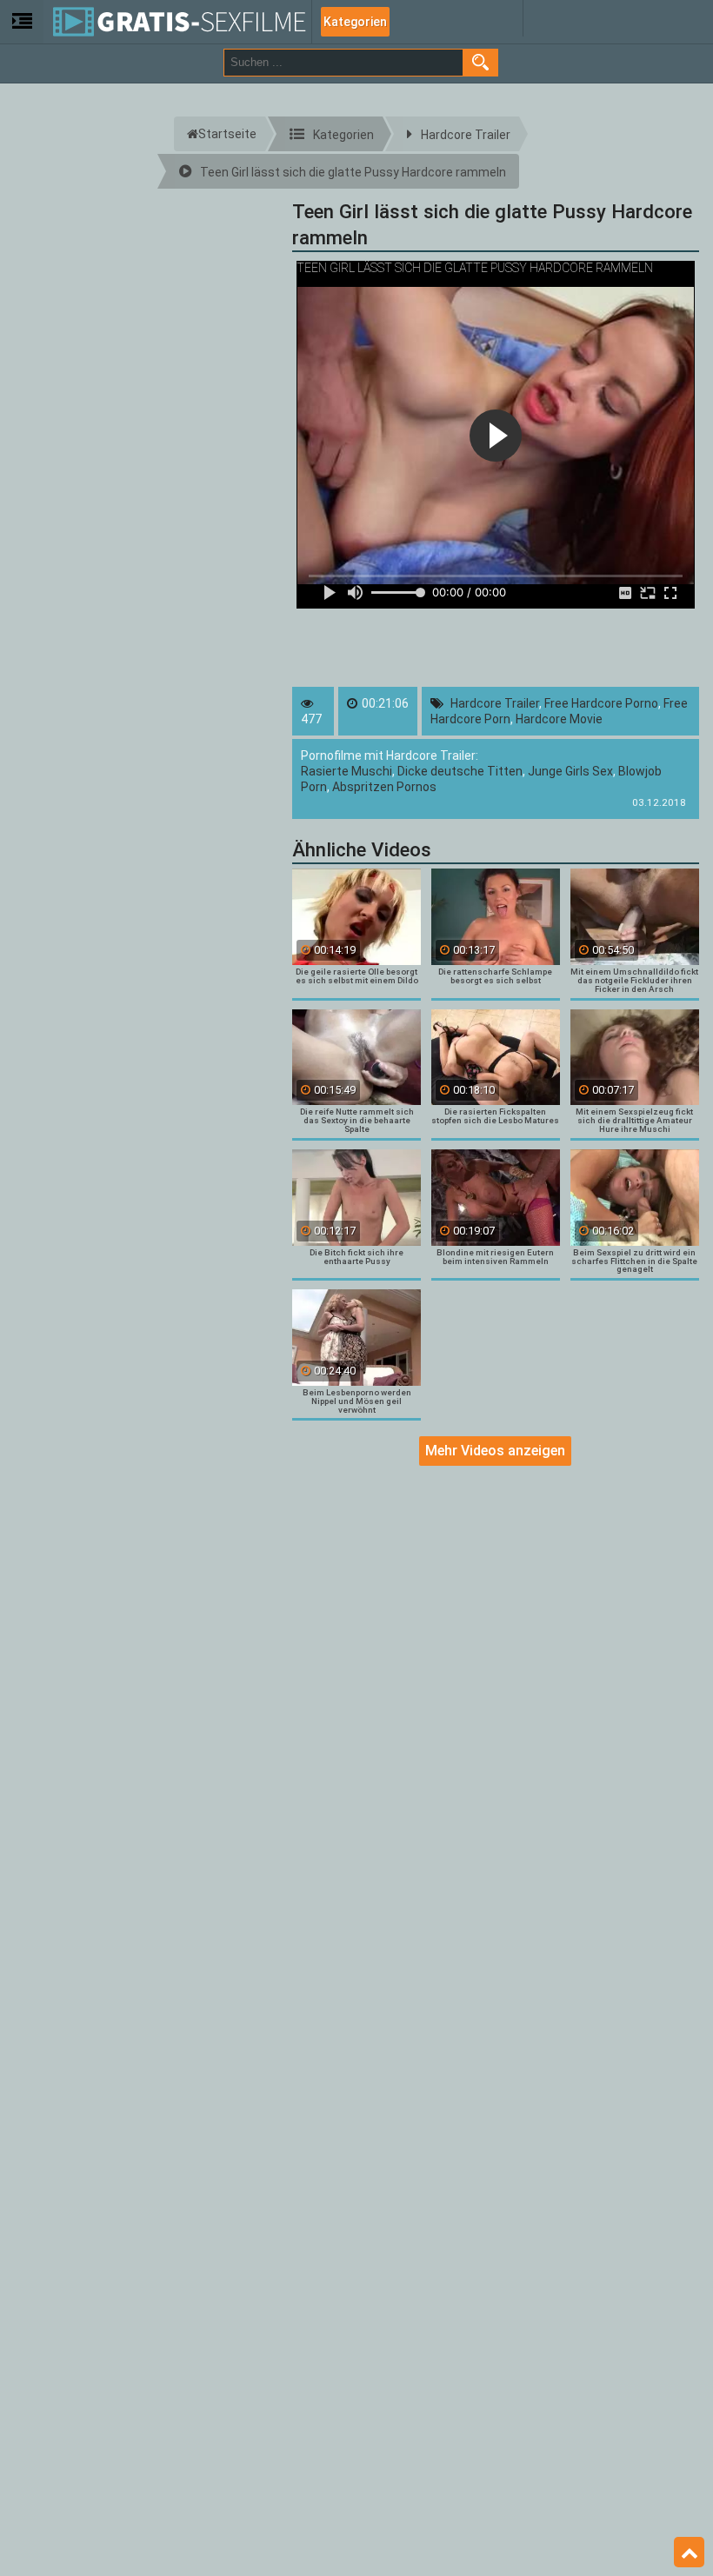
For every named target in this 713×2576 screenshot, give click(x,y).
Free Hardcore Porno (601, 703)
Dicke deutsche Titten (460, 771)
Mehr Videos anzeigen (495, 1451)
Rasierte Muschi (347, 771)
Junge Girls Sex (570, 771)
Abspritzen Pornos (384, 787)
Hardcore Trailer (495, 703)
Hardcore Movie (559, 719)
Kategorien (355, 22)
